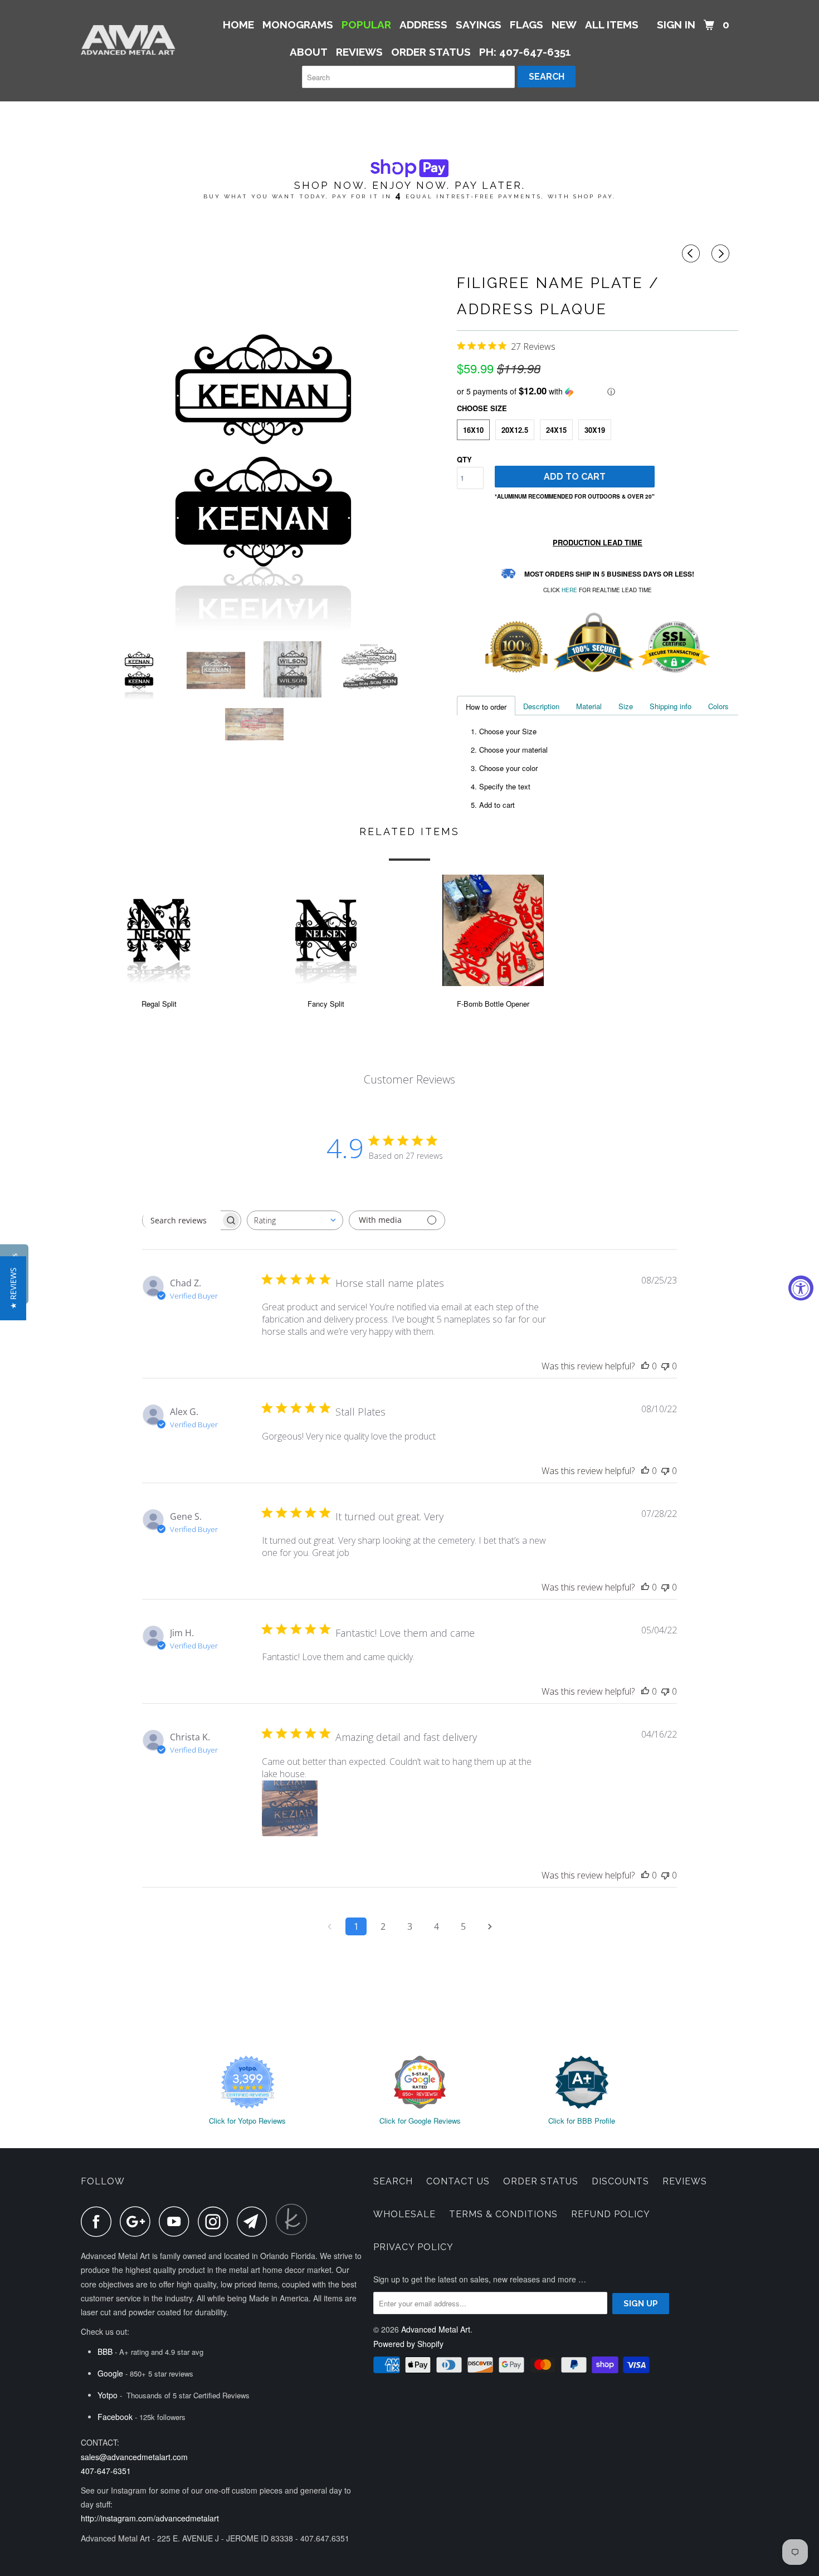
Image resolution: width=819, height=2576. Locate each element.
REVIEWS (359, 52)
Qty (464, 459)
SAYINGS (479, 25)
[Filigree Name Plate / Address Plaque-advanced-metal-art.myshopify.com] (263, 450)
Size (626, 706)
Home (238, 25)
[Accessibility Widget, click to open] (801, 1288)
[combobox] (295, 1220)
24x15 (556, 430)
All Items (612, 25)
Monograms (298, 25)
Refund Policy (611, 2214)
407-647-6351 (106, 2471)
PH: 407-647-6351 (525, 52)
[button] (598, 391)
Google (110, 2373)
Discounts (620, 2181)
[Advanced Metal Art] (138, 40)
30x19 (595, 430)
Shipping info (671, 706)
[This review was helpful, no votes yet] (645, 1366)
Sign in (676, 25)
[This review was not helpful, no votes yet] (665, 1366)
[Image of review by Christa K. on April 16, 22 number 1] (290, 1808)
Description (541, 706)
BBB (105, 2351)
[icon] (693, 253)
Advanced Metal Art (436, 2329)
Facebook (115, 2417)
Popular (366, 25)
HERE (569, 590)
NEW (564, 25)
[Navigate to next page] (490, 1926)
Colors (718, 706)
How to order (486, 707)
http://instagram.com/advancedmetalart (150, 2518)
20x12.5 (515, 430)
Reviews (685, 2181)
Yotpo (108, 2395)
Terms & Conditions (503, 2214)
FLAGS (526, 25)
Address (423, 25)
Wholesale (404, 2214)
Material (589, 706)
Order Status (541, 2181)
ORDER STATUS (431, 52)
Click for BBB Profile (582, 2121)
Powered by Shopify (408, 2344)
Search (393, 2181)
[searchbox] (182, 1220)
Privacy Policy (413, 2247)
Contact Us (458, 2181)
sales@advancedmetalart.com (134, 2457)
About (309, 52)
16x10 (473, 430)
